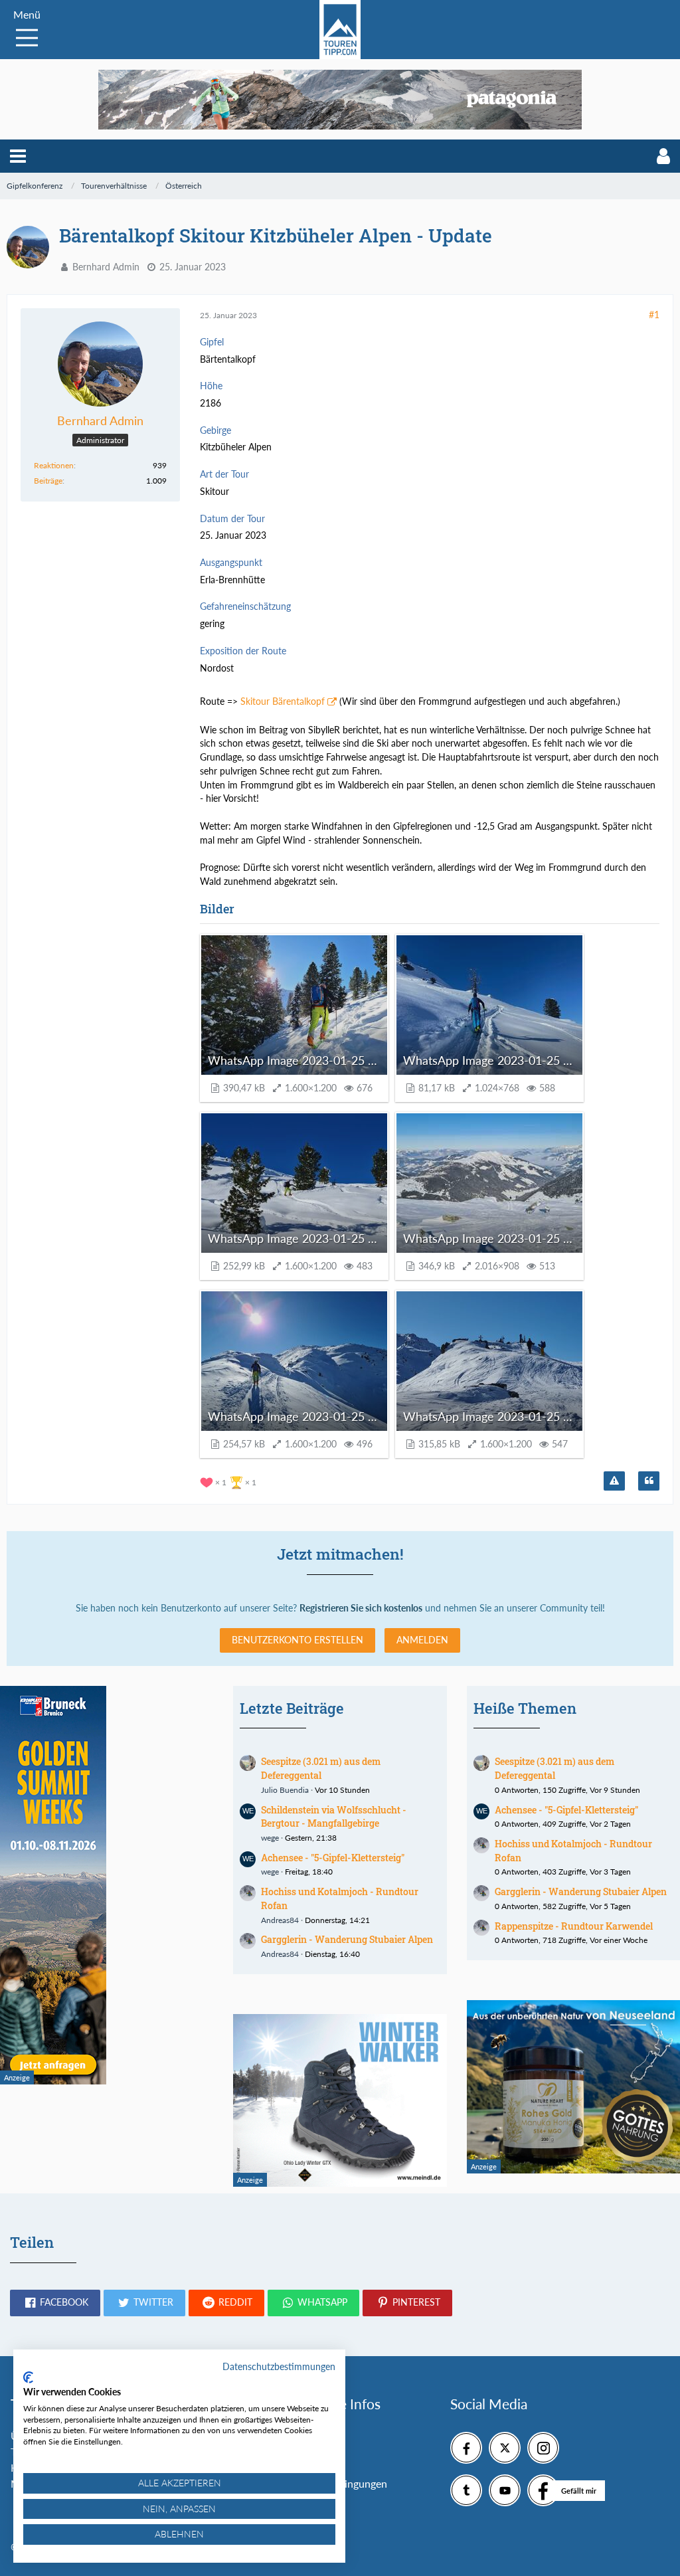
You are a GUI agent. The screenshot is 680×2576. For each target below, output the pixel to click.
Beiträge (48, 481)
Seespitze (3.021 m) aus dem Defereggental (321, 1768)
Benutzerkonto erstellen (297, 1640)
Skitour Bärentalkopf (283, 701)
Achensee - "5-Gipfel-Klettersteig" (333, 1858)
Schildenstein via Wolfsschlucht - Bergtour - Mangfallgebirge (334, 1817)
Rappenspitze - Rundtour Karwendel (574, 1926)
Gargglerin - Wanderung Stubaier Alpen (347, 1939)
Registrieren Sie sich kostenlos (361, 1608)
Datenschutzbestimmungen (279, 2366)
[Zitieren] (649, 1481)
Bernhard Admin (106, 267)
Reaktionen (54, 465)
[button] (18, 156)
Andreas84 (280, 1920)
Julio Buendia (285, 1790)
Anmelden (422, 1640)
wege (270, 1838)
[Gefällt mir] (543, 2490)
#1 (654, 315)
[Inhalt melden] (614, 1481)
